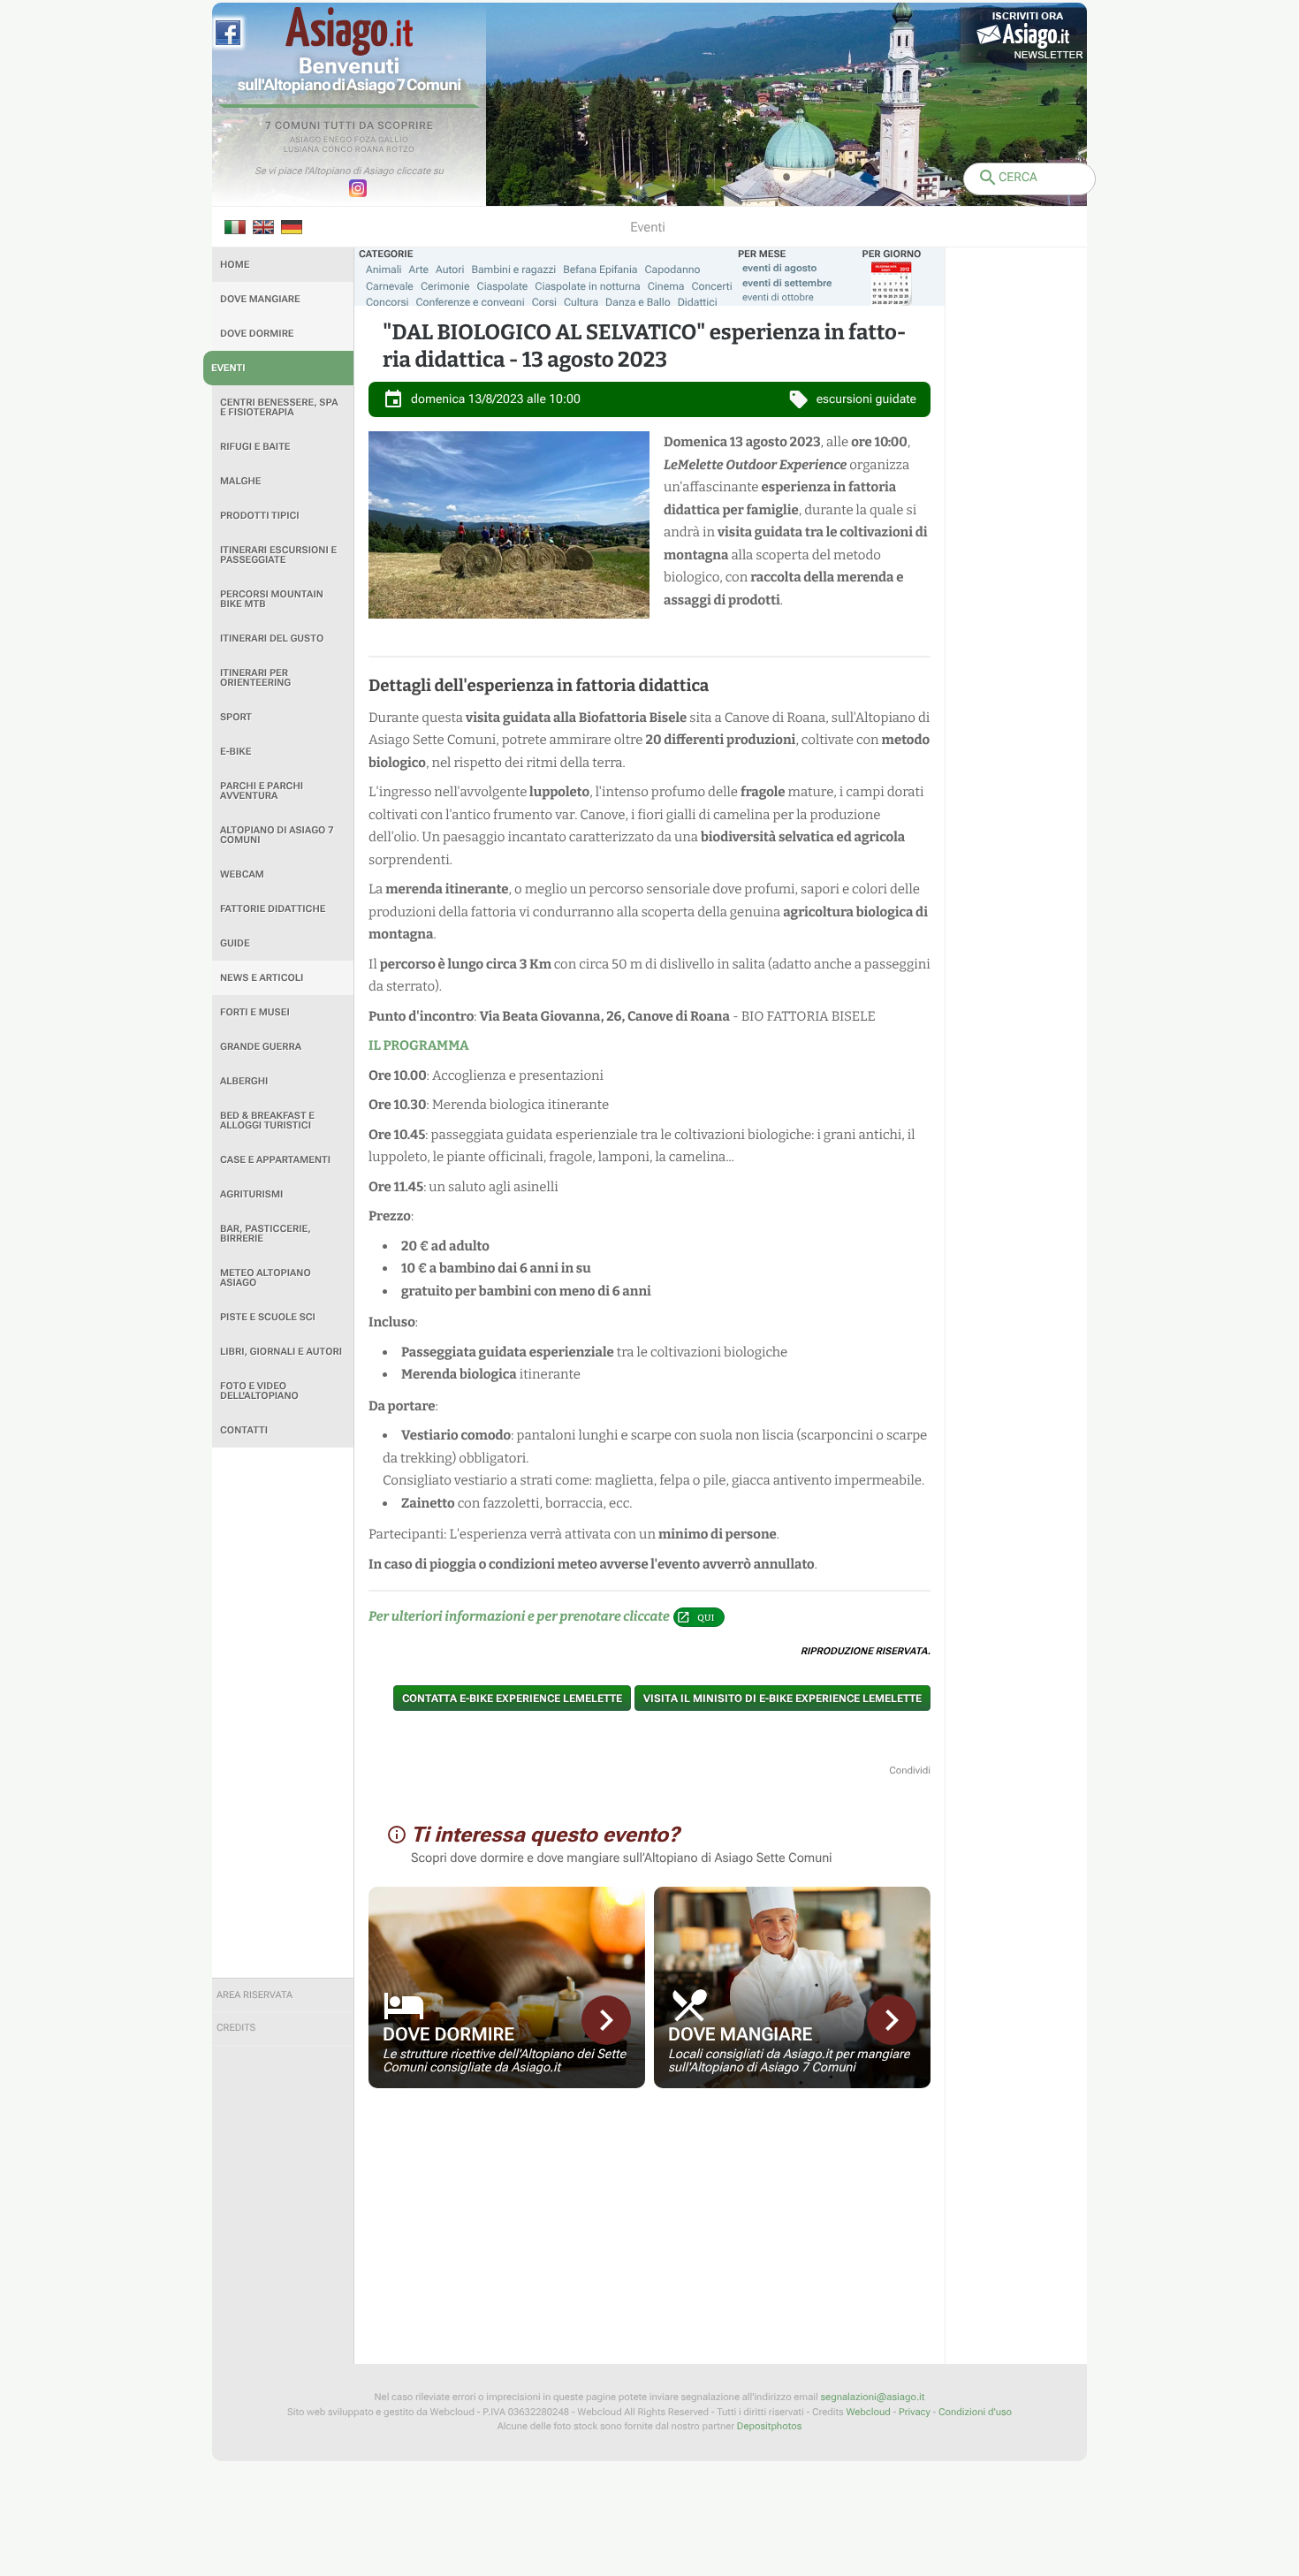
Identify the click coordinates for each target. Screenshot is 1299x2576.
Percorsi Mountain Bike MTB (272, 599)
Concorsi (387, 302)
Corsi (544, 302)
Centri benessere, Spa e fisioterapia (279, 407)
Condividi (910, 1771)
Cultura (581, 302)
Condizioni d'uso (975, 2412)
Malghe (241, 481)
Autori (450, 270)
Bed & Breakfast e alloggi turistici (267, 1121)
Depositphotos (769, 2426)
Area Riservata (254, 1995)
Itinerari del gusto (272, 638)
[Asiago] (349, 31)
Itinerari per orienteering (255, 678)
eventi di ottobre (778, 297)
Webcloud (868, 2412)
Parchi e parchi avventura (262, 791)
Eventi (228, 368)
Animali (384, 270)
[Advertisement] (283, 1713)
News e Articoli (262, 978)
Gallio (393, 141)
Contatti (244, 1430)
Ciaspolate (503, 286)
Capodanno (673, 270)
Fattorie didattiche (273, 909)
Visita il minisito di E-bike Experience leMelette (782, 1698)
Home (235, 265)
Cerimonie (445, 286)
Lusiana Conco (319, 150)
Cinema (666, 286)
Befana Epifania (600, 270)
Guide (235, 943)
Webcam (242, 874)
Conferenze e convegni (471, 302)
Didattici (698, 302)
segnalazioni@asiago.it (872, 2397)
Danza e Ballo (638, 302)
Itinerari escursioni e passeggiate (278, 555)
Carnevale (390, 286)
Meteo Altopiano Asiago (266, 1278)
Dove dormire (257, 334)
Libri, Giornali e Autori (281, 1352)
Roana (370, 150)
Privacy (915, 2412)
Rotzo (400, 150)
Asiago (306, 141)
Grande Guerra (261, 1047)
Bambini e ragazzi (513, 270)
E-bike (235, 752)
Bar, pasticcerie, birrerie (266, 1234)
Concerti (711, 286)
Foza (365, 141)
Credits (236, 2028)
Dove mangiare (260, 299)
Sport (236, 717)
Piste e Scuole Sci (268, 1317)
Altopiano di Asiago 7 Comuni (277, 835)
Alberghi (244, 1081)
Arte (419, 270)
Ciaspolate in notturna (587, 286)
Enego (338, 141)
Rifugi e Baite (255, 447)
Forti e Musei (255, 1012)
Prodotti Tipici (260, 516)
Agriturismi (251, 1194)
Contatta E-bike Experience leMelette (512, 1698)
